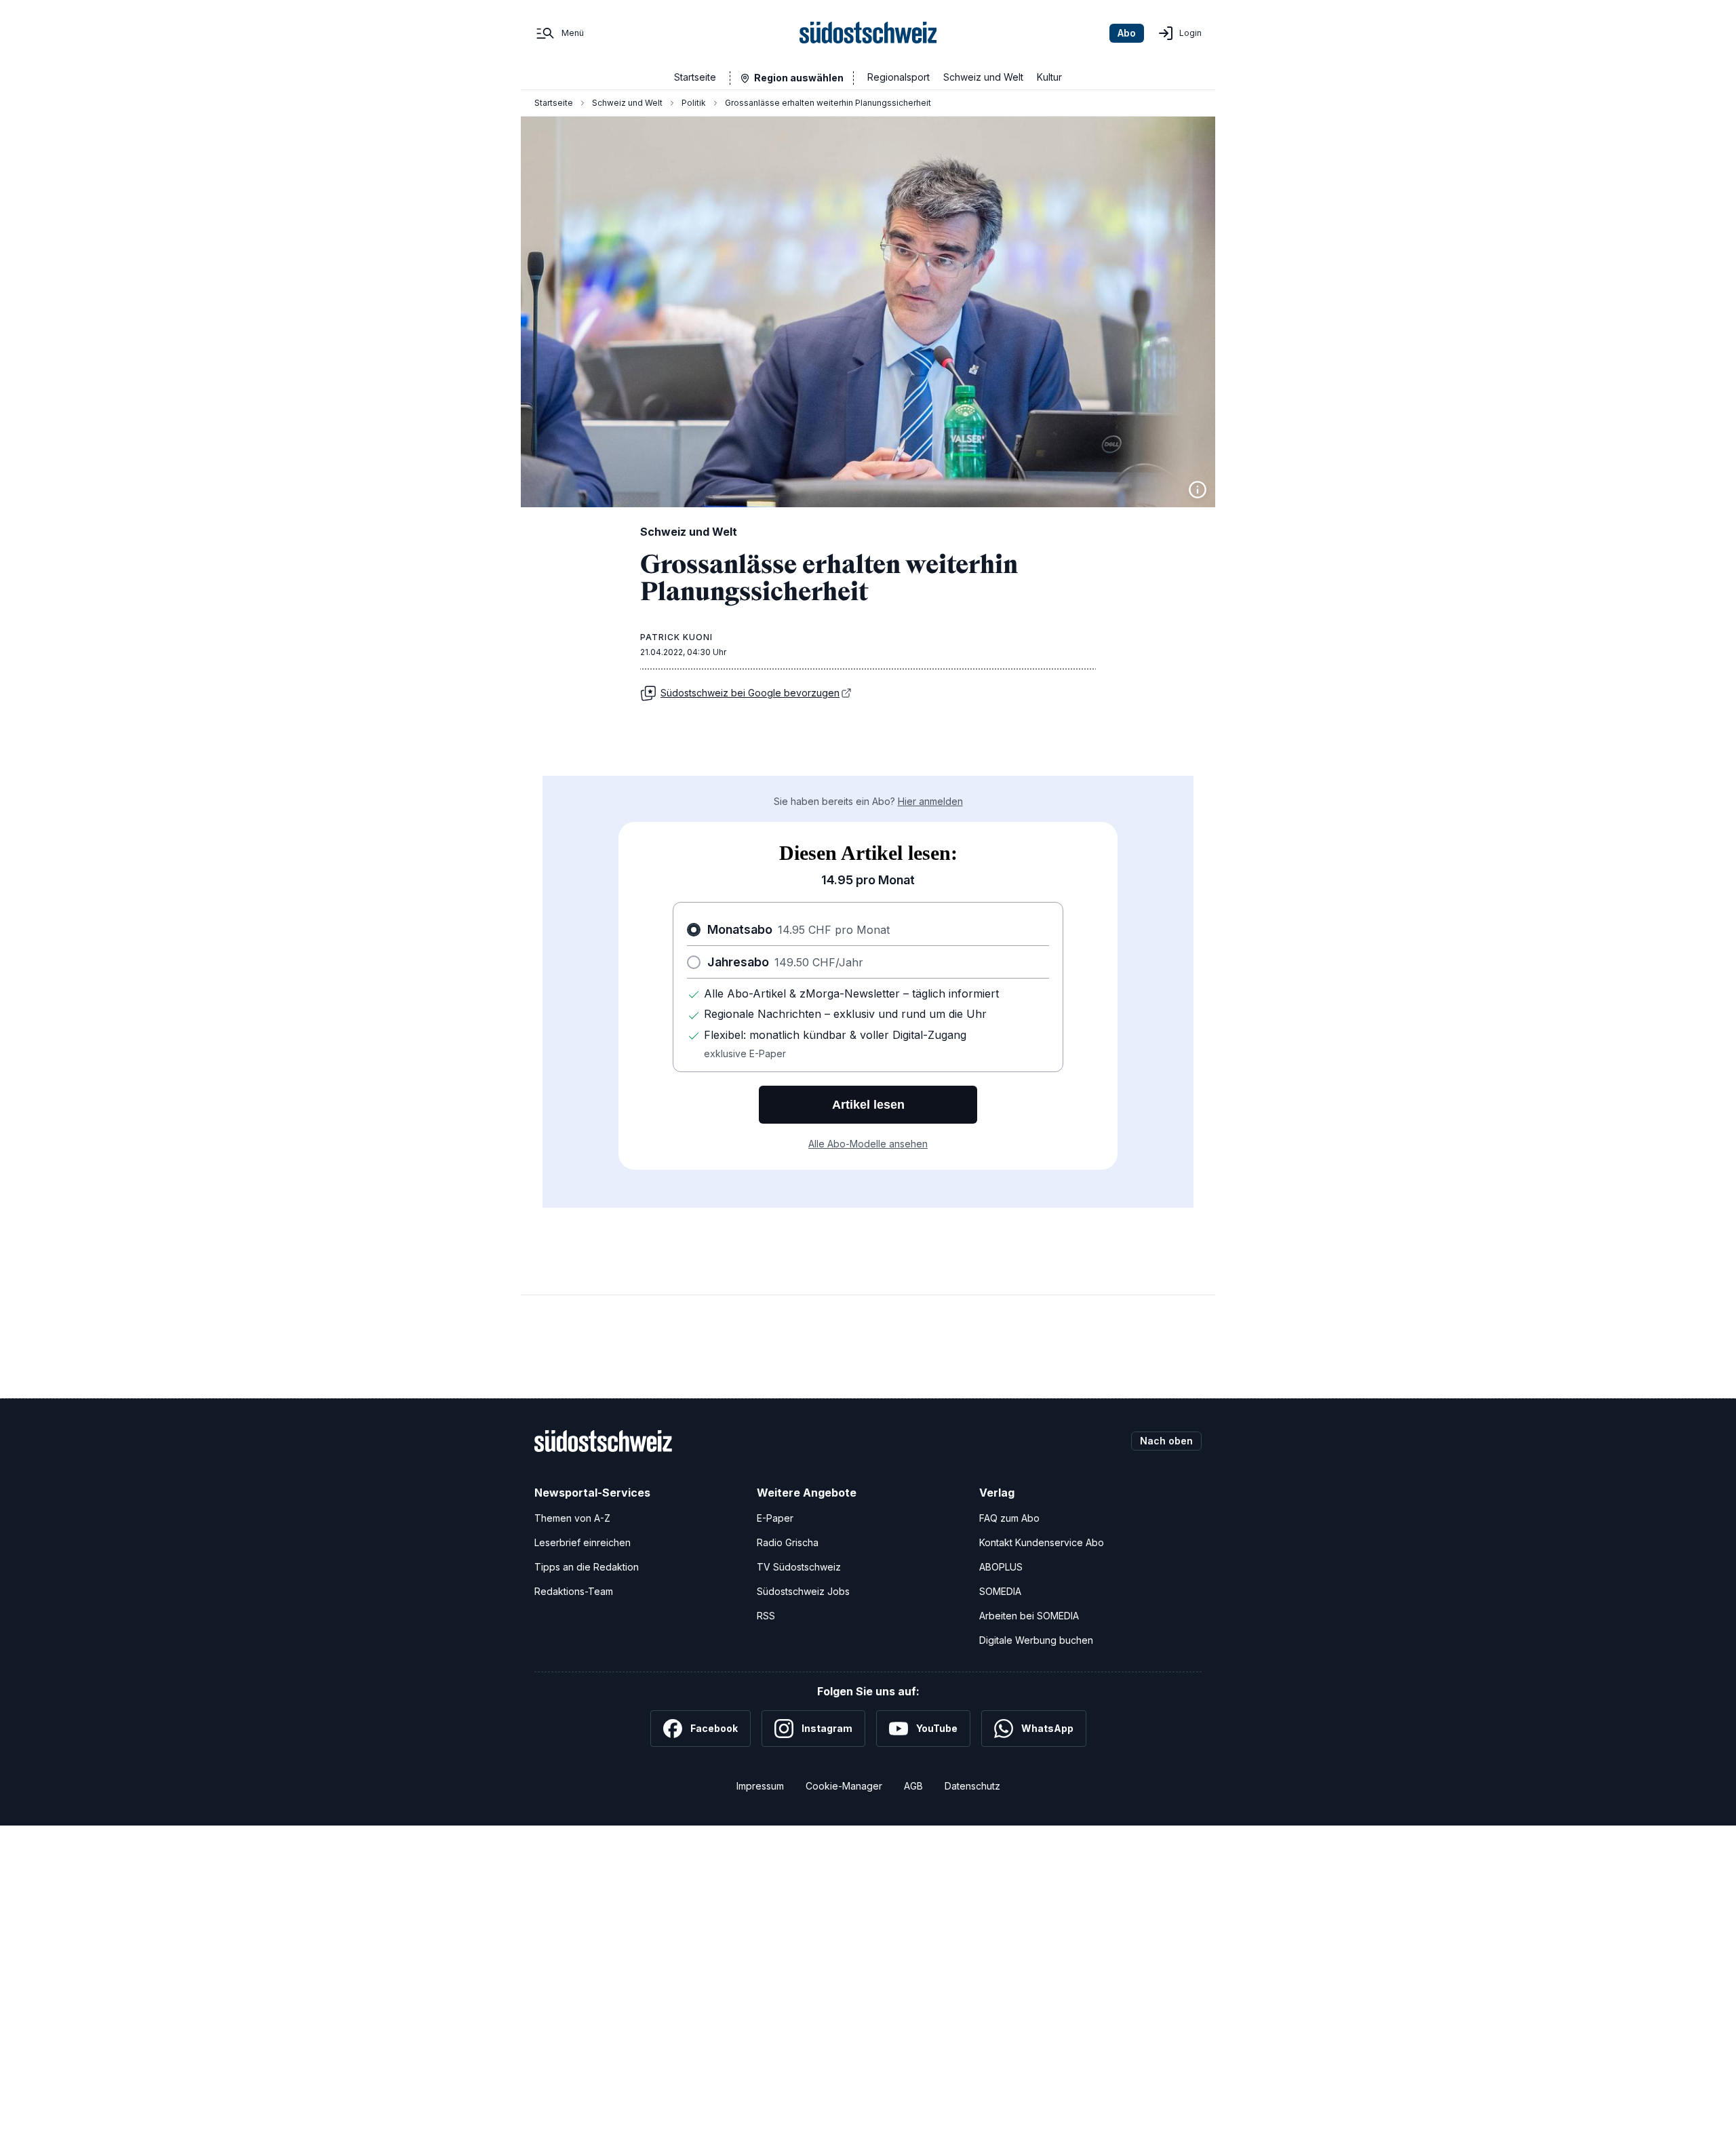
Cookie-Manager (844, 1786)
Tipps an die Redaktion (587, 1567)
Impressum (760, 1786)
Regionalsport (899, 77)
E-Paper (775, 1518)
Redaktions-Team (574, 1591)
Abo (1127, 33)
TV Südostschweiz (799, 1567)
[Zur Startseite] (868, 33)
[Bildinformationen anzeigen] (1198, 490)
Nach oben (1166, 1441)
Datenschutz (972, 1786)
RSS (766, 1616)
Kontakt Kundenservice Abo (1042, 1542)
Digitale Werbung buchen (1036, 1640)
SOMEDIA (1000, 1591)
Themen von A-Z (572, 1518)
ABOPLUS (1001, 1567)
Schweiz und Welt (983, 77)
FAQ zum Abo (1009, 1518)
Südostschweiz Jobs (803, 1591)
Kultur (1049, 77)
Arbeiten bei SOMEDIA (1029, 1616)
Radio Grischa (788, 1542)
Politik (694, 103)
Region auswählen (799, 78)
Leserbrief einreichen (583, 1542)
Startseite (695, 77)
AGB (913, 1786)
